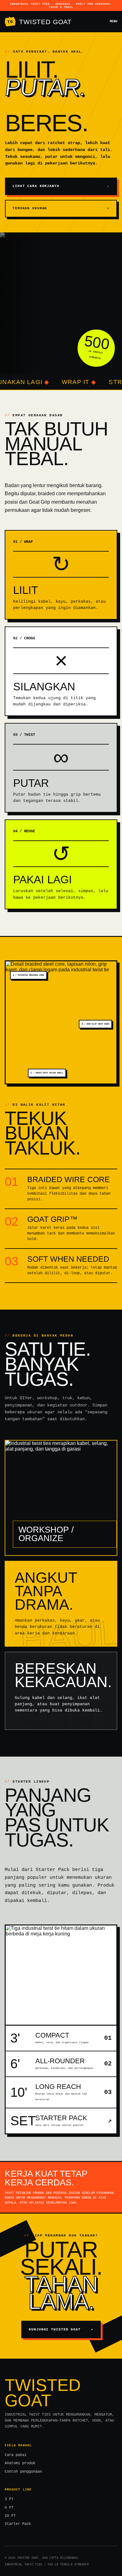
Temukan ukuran (61, 208)
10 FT (10, 2516)
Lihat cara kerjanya (61, 186)
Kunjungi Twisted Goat (61, 2329)
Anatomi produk (20, 2463)
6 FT (9, 2508)
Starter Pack (18, 2524)
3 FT (9, 2499)
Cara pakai (16, 2455)
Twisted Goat (39, 22)
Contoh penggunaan (23, 2472)
